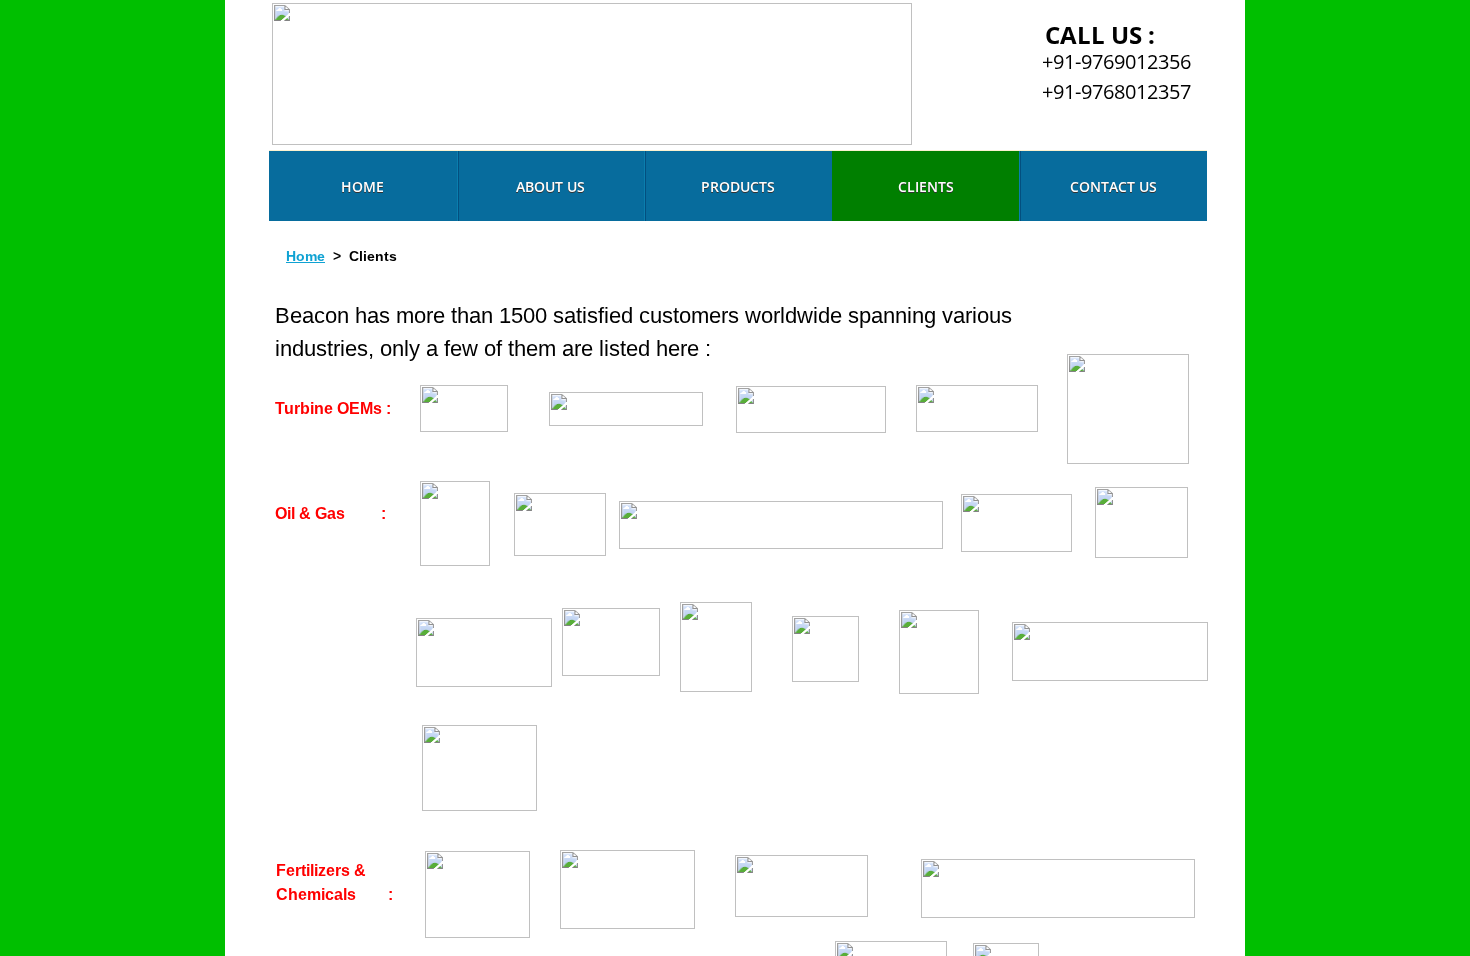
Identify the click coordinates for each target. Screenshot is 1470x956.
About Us (550, 186)
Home (362, 186)
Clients (926, 186)
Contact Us (1113, 186)
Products (738, 186)
